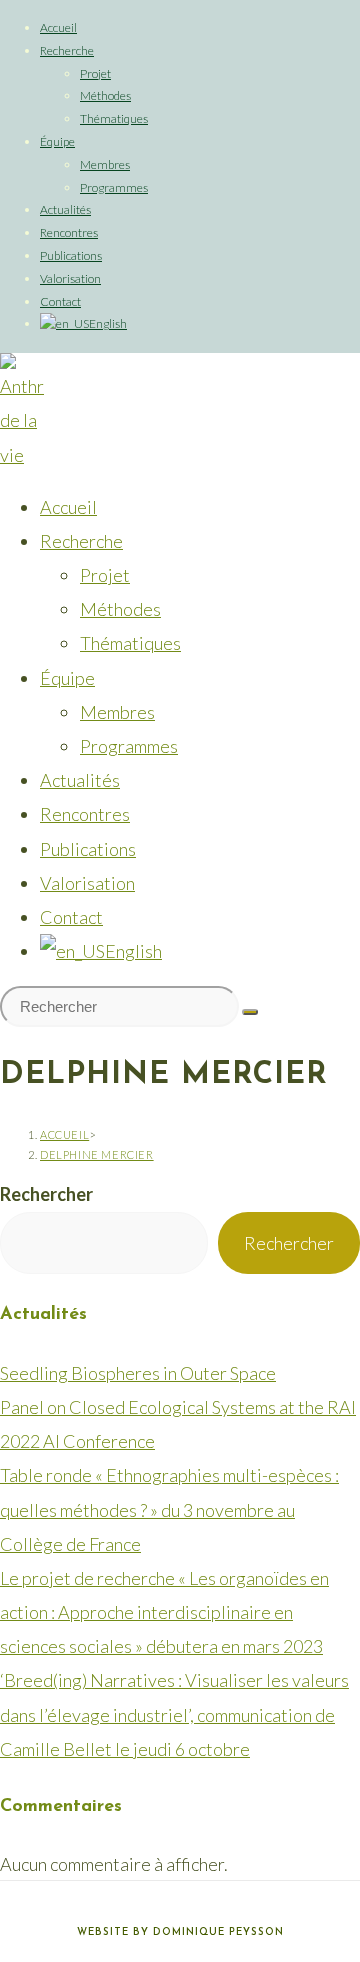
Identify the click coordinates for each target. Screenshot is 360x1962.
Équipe (57, 141)
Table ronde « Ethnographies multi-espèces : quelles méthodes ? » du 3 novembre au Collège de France (169, 1509)
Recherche (67, 50)
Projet (95, 73)
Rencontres (69, 232)
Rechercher (46, 1194)
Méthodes (105, 95)
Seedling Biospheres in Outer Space (138, 1373)
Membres (105, 164)
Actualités (65, 209)
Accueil (58, 27)
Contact (60, 301)
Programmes (114, 187)
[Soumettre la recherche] (250, 1012)
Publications (71, 255)
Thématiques (114, 118)
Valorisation (70, 278)
